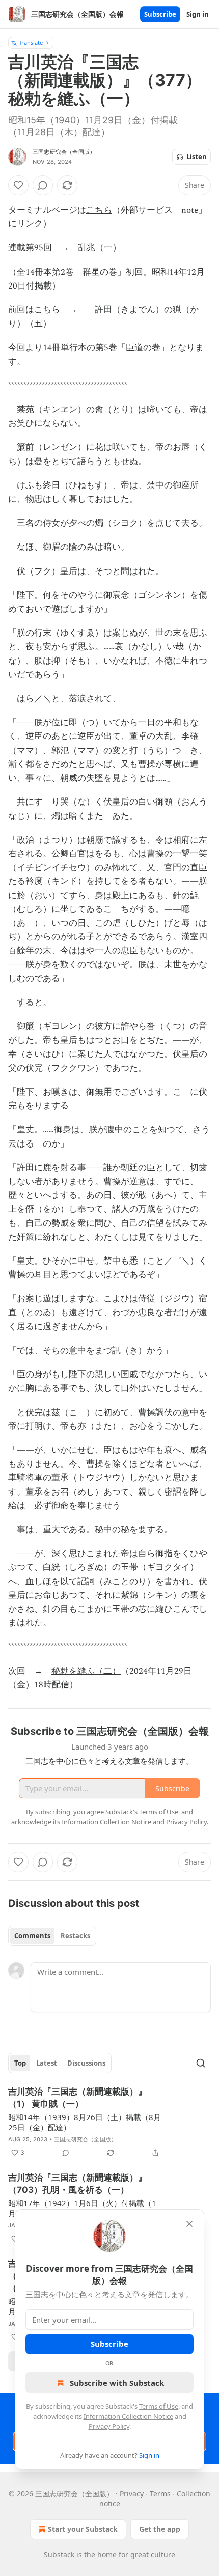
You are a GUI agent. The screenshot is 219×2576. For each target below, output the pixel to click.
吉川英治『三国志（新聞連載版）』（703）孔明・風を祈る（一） (77, 2184)
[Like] (18, 185)
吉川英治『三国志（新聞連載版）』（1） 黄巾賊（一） (77, 2098)
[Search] (201, 2063)
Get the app (160, 2529)
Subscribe (160, 14)
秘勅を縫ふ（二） (86, 1671)
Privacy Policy (109, 2426)
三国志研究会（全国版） (64, 152)
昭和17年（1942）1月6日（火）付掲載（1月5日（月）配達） (82, 2208)
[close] (189, 2224)
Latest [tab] (47, 2063)
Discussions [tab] (86, 2063)
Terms (160, 2493)
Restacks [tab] (75, 1936)
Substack (59, 2554)
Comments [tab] (32, 1936)
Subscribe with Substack (117, 2383)
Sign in (198, 14)
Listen (197, 157)
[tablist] (52, 1936)
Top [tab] (20, 2063)
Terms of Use (159, 2406)
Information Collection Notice (128, 2416)
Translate (31, 42)
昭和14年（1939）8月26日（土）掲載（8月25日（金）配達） (85, 2122)
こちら (99, 210)
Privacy (132, 2493)
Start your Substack (83, 2529)
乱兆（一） (100, 248)
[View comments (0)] (43, 185)
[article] (109, 2122)
